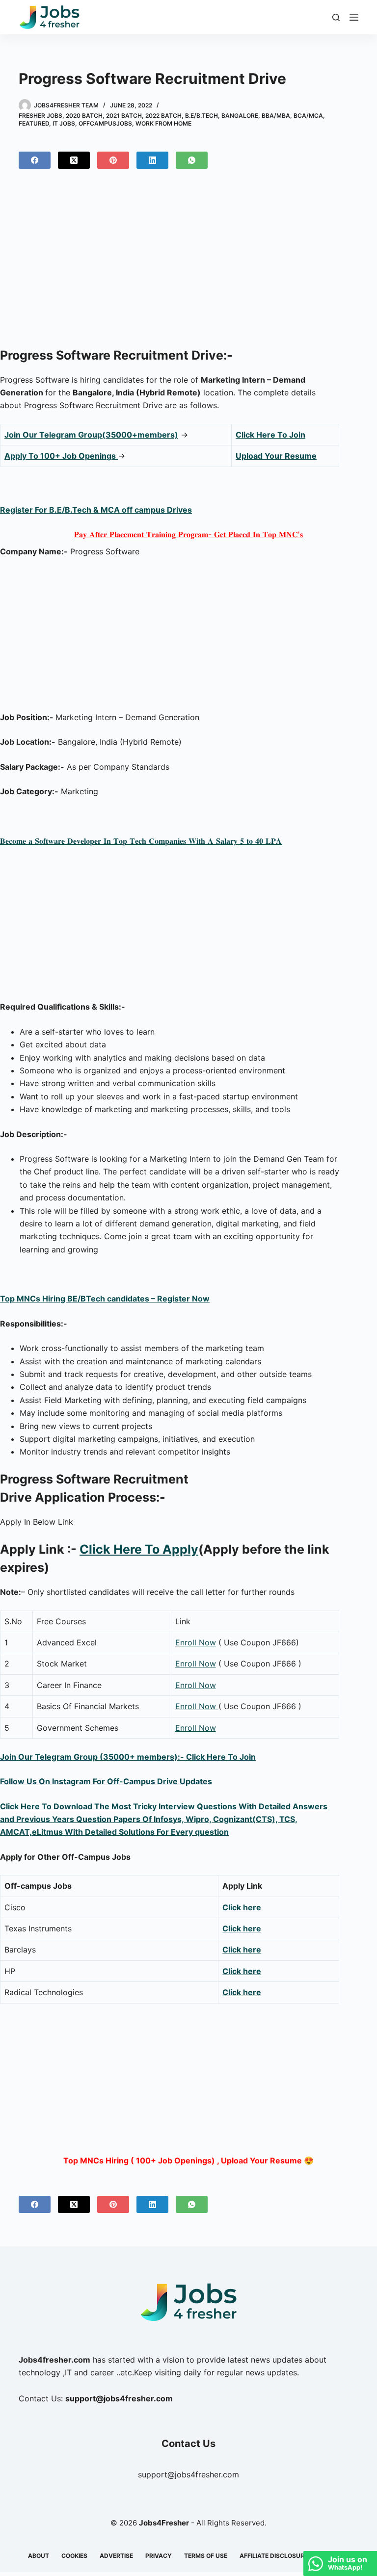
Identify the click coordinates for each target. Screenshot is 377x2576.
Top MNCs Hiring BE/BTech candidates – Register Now (105, 1299)
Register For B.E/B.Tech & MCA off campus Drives (96, 510)
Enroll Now (196, 1642)
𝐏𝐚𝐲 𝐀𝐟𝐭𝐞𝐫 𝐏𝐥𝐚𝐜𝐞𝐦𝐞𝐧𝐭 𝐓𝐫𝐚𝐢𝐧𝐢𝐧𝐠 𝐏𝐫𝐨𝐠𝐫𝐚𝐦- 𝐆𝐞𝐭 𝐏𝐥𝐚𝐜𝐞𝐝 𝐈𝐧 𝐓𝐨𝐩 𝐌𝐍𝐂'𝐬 (188, 534)
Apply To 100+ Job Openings (61, 456)
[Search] (336, 17)
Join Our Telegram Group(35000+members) (91, 435)
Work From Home (163, 123)
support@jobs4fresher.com (188, 2474)
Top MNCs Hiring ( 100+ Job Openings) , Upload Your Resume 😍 (188, 2160)
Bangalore (240, 116)
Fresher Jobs (40, 116)
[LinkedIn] (152, 160)
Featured (34, 123)
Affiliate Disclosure (274, 2556)
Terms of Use (206, 2556)
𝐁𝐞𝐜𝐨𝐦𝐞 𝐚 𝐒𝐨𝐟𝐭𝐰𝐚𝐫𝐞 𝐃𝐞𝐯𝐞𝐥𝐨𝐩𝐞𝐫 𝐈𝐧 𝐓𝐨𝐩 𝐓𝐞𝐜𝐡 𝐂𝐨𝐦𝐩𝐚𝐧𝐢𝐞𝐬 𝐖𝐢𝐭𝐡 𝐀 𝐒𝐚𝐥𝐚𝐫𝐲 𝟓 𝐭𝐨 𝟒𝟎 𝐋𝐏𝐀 (141, 841)
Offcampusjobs (105, 123)
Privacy (159, 2556)
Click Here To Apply (139, 1549)
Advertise (116, 2556)
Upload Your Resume (276, 456)
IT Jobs (64, 123)
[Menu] (354, 17)
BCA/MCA (308, 116)
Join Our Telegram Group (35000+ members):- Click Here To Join (128, 1757)
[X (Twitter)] (74, 160)
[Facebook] (35, 160)
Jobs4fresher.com (54, 2360)
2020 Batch (84, 116)
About (39, 2556)
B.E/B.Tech (202, 116)
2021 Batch (124, 116)
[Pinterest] (113, 160)
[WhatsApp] (192, 160)
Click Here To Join (270, 435)
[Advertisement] (188, 262)
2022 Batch (163, 116)
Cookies (74, 2556)
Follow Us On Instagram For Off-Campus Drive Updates (106, 1781)
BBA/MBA (276, 116)
